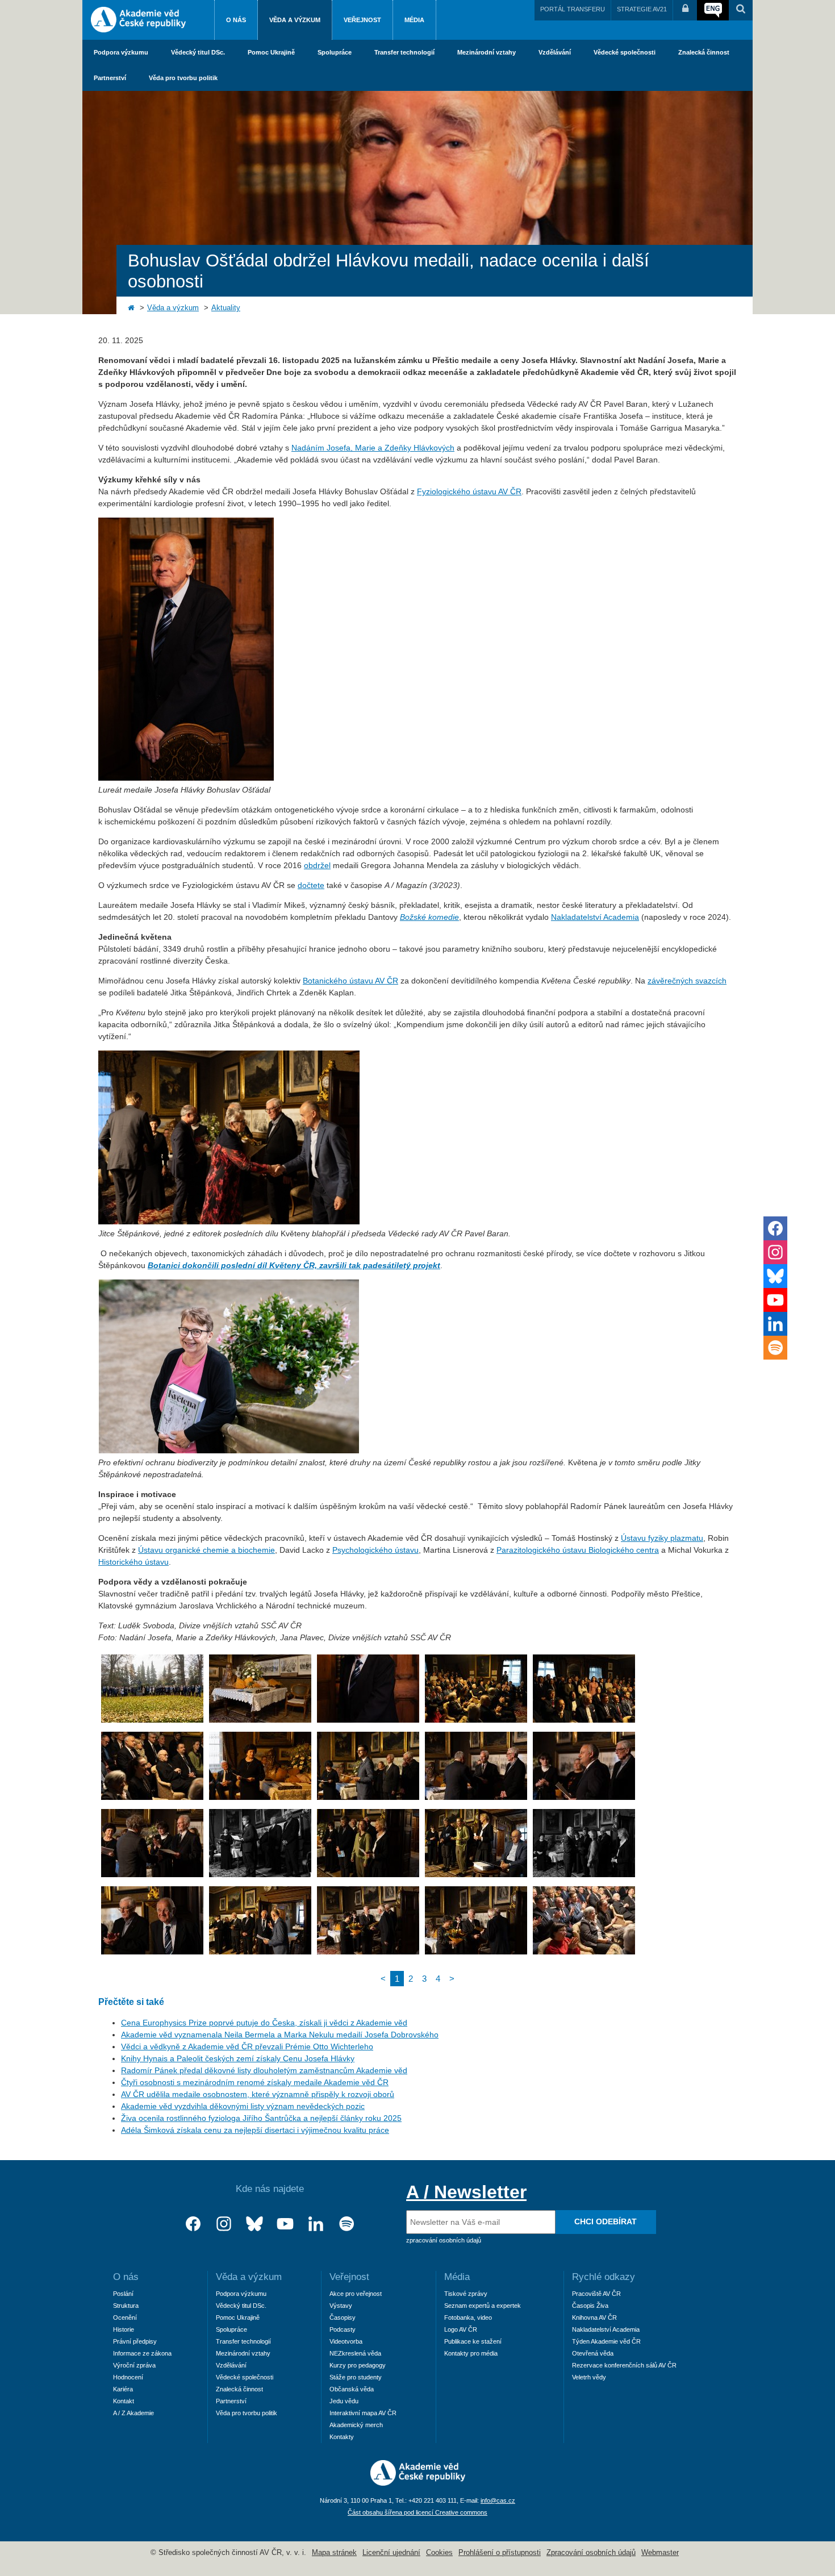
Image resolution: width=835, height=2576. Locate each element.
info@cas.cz (498, 2500)
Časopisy (343, 2317)
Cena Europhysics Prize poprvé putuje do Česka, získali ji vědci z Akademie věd (264, 2023)
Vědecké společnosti (625, 52)
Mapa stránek (334, 2553)
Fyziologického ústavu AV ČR (469, 491)
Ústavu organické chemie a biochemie (206, 1550)
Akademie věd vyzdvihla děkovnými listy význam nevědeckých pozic (243, 2106)
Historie (124, 2329)
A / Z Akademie (133, 2413)
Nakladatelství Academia (595, 917)
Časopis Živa (590, 2306)
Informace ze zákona (142, 2353)
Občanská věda (352, 2389)
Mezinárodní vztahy (487, 52)
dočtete (311, 885)
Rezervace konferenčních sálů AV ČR (624, 2365)
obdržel (317, 865)
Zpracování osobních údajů (591, 2553)
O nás (236, 20)
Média (414, 20)
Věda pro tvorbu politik (183, 78)
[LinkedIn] (316, 2224)
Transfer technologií (404, 52)
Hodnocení (128, 2377)
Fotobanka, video (468, 2317)
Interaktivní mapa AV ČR (363, 2413)
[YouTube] (285, 2224)
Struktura (126, 2306)
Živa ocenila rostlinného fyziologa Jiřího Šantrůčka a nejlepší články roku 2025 (261, 2118)
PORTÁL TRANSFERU (573, 9)
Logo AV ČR (461, 2329)
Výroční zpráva (134, 2365)
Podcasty (343, 2329)
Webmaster (660, 2553)
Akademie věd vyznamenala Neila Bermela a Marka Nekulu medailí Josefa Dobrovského (280, 2035)
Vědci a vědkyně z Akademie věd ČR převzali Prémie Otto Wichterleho (247, 2046)
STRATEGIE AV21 (642, 9)
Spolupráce (335, 52)
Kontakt (124, 2401)
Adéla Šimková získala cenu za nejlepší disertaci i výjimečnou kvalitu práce (255, 2130)
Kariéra (123, 2389)
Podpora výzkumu (121, 52)
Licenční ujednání (391, 2553)
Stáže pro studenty (356, 2377)
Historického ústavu (133, 1562)
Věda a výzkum (295, 20)
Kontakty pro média (471, 2353)
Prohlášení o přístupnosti (500, 2553)
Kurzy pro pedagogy (358, 2365)
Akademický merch (356, 2425)
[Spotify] (346, 2224)
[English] (713, 10)
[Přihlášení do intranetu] (685, 10)
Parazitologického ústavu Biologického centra (578, 1550)
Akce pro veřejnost (356, 2294)
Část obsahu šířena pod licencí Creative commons (417, 2512)
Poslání (123, 2294)
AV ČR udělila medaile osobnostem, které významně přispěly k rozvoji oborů (258, 2094)
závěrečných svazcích (687, 981)
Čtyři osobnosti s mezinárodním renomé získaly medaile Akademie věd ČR (255, 2082)
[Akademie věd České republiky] (418, 2483)
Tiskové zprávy (466, 2294)
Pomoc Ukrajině (271, 52)
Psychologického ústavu (375, 1550)
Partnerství (110, 78)
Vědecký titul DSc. (198, 52)
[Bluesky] (254, 2224)
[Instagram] (224, 2224)
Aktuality (226, 308)
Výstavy (341, 2306)
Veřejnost (362, 20)
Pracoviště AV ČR (596, 2294)
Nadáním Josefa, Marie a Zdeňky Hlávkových (373, 448)
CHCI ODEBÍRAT (606, 2221)
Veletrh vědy (589, 2377)
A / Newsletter (466, 2192)
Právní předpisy (135, 2341)
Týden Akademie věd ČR (606, 2341)
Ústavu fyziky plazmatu (662, 1538)
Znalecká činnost (704, 52)
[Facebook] (193, 2224)
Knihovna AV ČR (594, 2317)
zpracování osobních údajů (444, 2240)
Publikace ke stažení (473, 2341)
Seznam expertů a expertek (483, 2306)
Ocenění (125, 2317)
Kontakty (342, 2437)
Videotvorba (346, 2341)
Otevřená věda (593, 2353)
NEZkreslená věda (355, 2353)
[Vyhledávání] (741, 10)
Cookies (439, 2553)
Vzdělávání (555, 52)
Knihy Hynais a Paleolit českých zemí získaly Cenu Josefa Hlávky (238, 2058)
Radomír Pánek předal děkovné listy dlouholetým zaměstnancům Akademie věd (264, 2070)
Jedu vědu (344, 2401)
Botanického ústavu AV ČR (350, 981)
